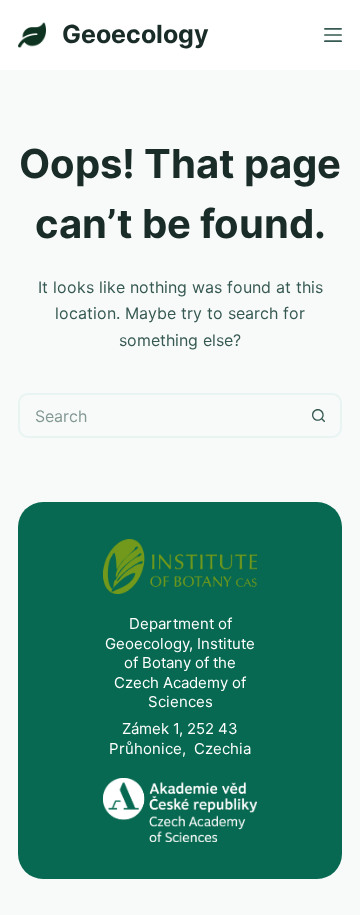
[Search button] (319, 415)
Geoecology (135, 34)
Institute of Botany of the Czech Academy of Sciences (184, 673)
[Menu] (333, 35)
